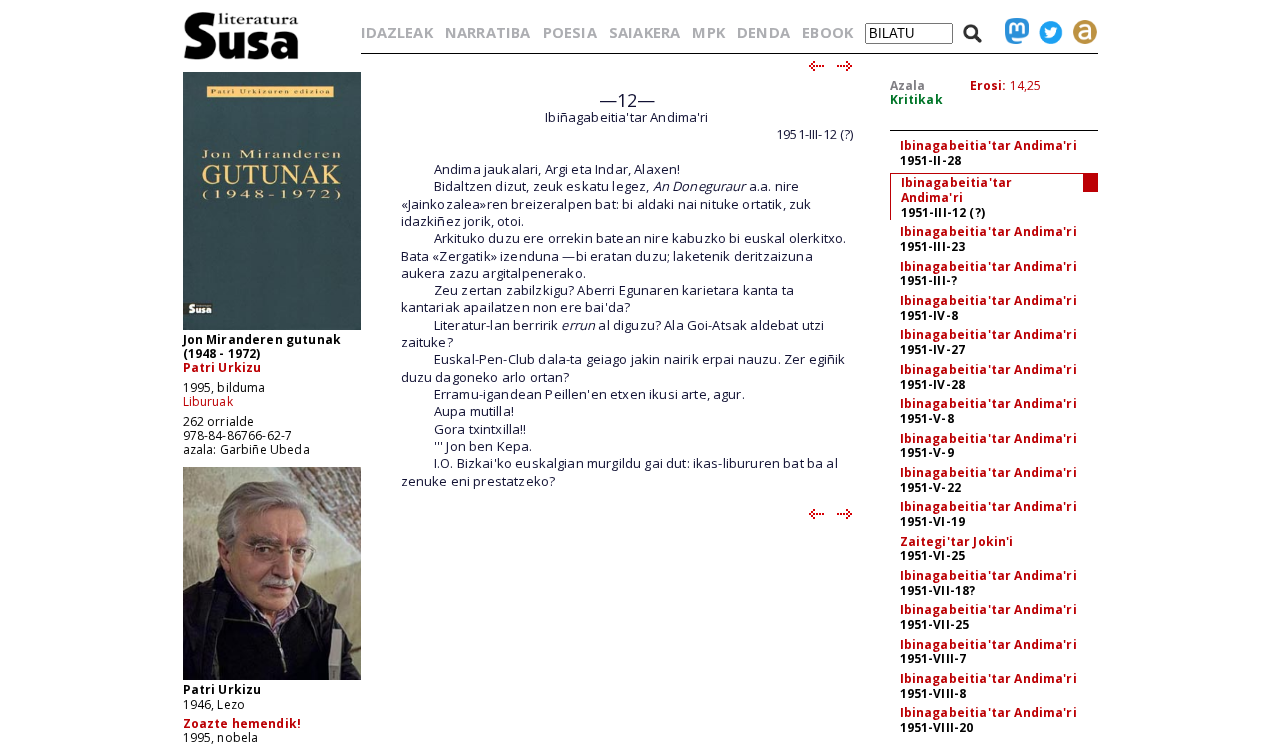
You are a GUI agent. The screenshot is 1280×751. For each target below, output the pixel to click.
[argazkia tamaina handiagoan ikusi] (272, 678)
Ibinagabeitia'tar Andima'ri (988, 145)
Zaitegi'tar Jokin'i (957, 541)
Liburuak (208, 401)
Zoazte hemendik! (242, 723)
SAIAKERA (644, 32)
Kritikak (916, 99)
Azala (908, 85)
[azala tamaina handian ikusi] (272, 328)
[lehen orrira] (241, 58)
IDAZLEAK (397, 32)
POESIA (570, 32)
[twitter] (1046, 32)
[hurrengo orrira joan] (845, 67)
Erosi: (988, 85)
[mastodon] (1012, 32)
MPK (708, 32)
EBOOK (827, 32)
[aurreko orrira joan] (815, 67)
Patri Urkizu (222, 367)
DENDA (763, 32)
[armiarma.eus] (1080, 32)
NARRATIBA (487, 32)
